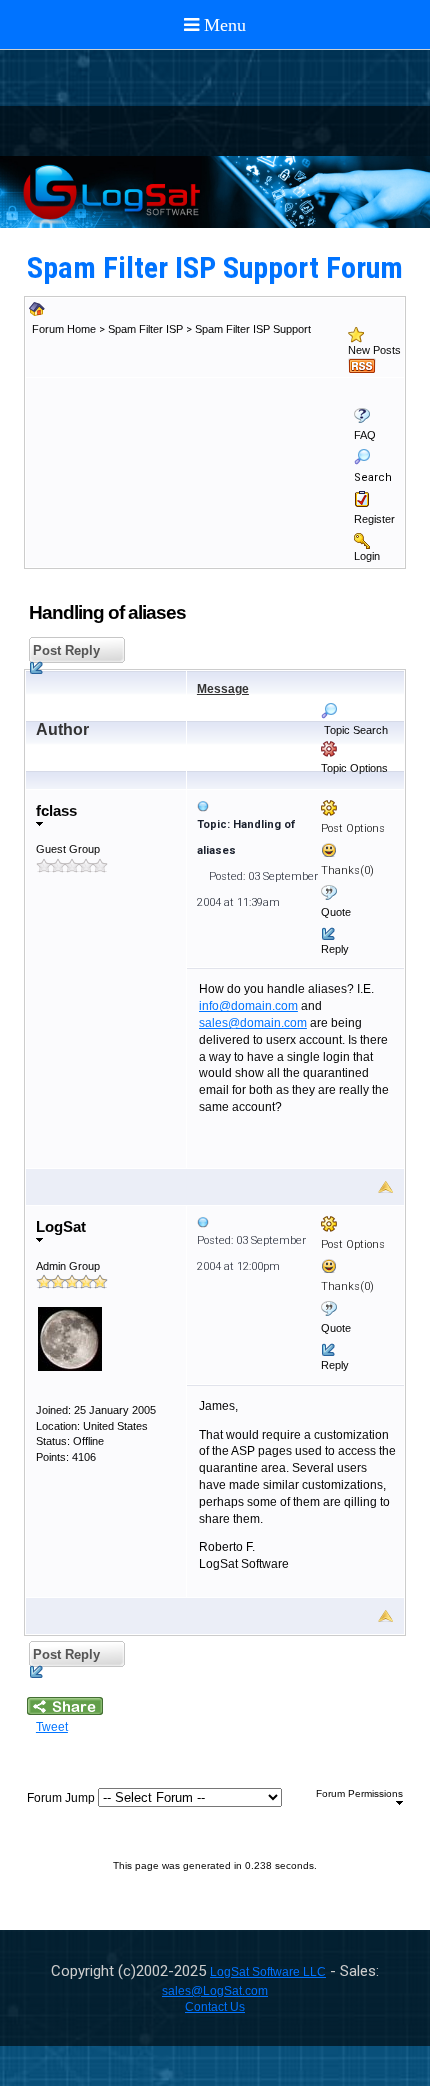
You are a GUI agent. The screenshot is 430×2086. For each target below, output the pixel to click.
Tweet (52, 1727)
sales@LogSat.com (215, 1991)
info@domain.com (248, 1006)
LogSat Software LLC (268, 1972)
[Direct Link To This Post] (295, 806)
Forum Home (64, 329)
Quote (336, 912)
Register (374, 519)
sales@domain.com (253, 1023)
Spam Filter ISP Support (253, 329)
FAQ (365, 435)
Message (223, 689)
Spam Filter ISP (145, 329)
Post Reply (64, 650)
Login (367, 556)
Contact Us (215, 2007)
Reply (335, 949)
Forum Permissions (359, 1793)
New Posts (374, 350)
